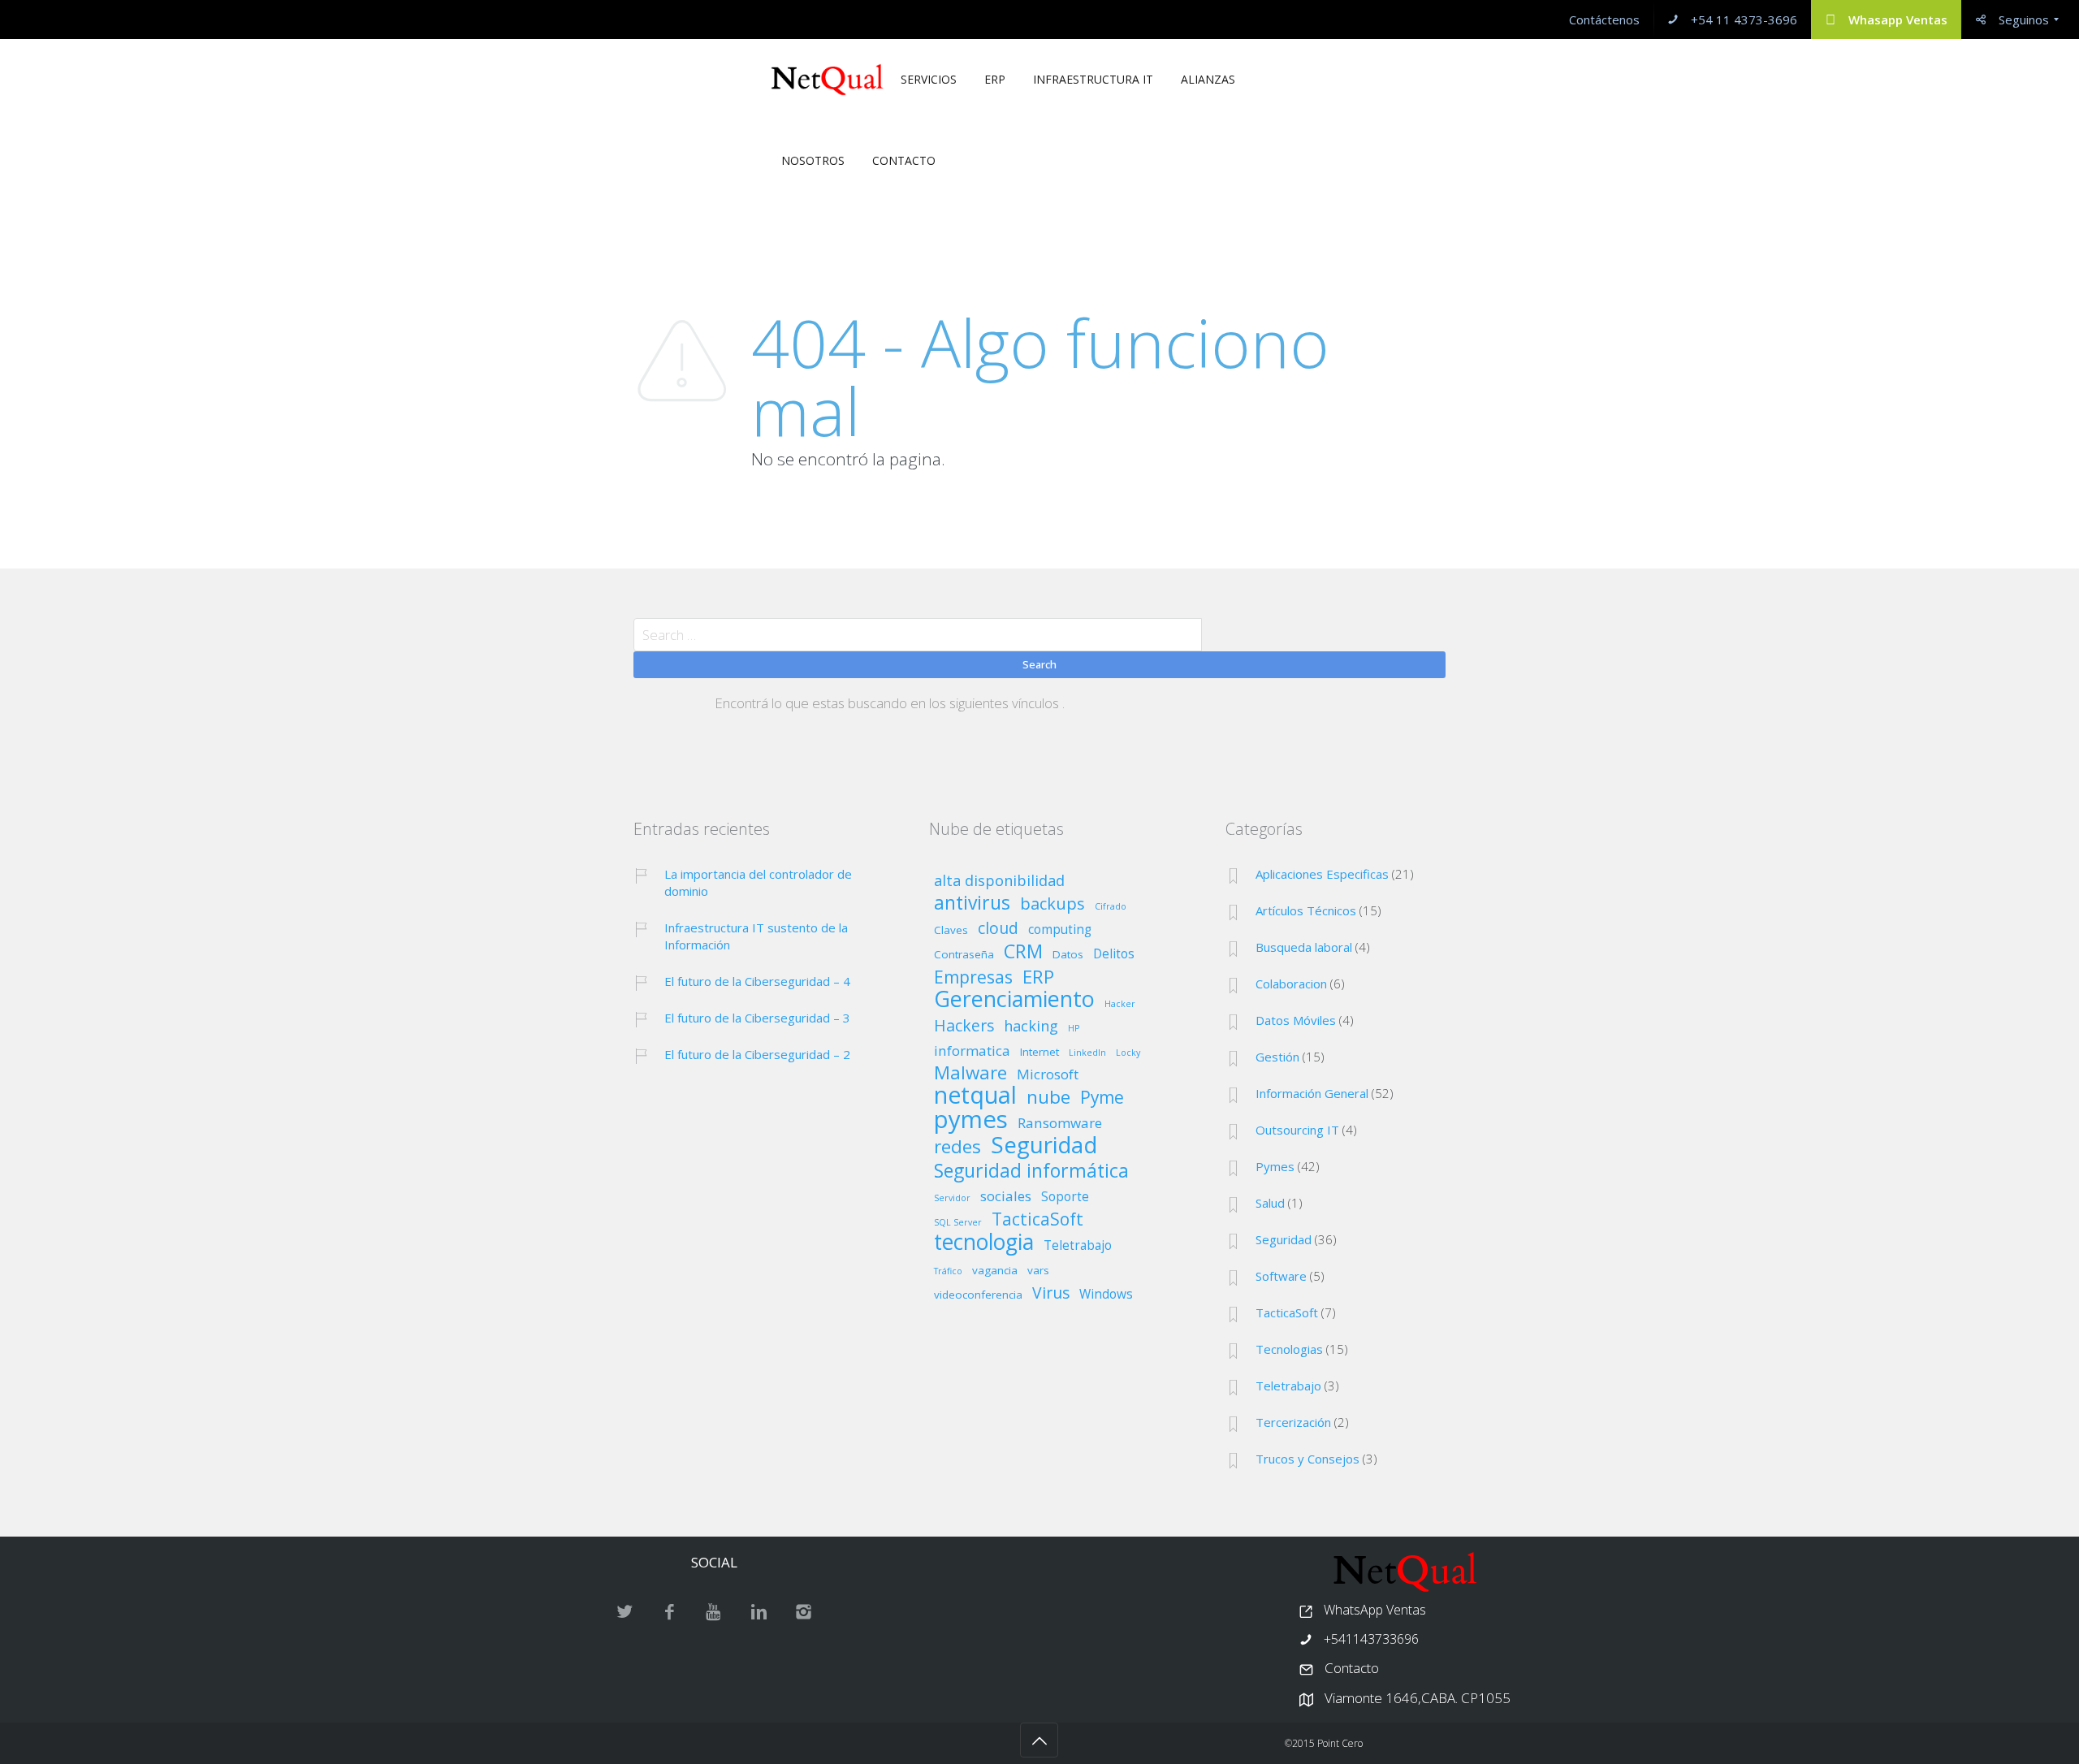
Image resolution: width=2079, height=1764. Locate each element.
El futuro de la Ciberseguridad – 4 (757, 981)
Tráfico (948, 1271)
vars (1038, 1271)
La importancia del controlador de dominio (758, 882)
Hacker (1120, 1004)
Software (1281, 1276)
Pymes (1275, 1166)
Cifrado (1111, 907)
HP (1074, 1029)
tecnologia (984, 1243)
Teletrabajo (1078, 1247)
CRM (1023, 952)
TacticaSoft (1037, 1220)
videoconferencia (978, 1295)
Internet (1039, 1053)
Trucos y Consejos (1307, 1459)
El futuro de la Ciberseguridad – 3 (757, 1018)
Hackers (964, 1027)
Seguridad (1044, 1145)
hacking (1031, 1027)
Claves (951, 931)
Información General (1312, 1093)
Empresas (973, 978)
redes (957, 1148)
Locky (1128, 1053)
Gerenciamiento (1014, 999)
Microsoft (1048, 1075)
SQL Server (958, 1223)
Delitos (1114, 955)
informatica (972, 1052)
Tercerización (1293, 1422)
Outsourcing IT (1297, 1130)
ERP (1038, 978)
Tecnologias (1289, 1349)
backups (1052, 904)
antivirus (972, 903)
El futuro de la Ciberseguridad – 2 (757, 1054)
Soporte (1065, 1198)
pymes (971, 1120)
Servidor (952, 1198)
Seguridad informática (1031, 1171)
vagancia (995, 1271)
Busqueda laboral (1304, 947)
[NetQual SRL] (827, 80)
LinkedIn (1087, 1053)
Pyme (1102, 1098)
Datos (1068, 955)
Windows (1106, 1295)
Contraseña (964, 955)
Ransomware (1060, 1124)
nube (1048, 1098)
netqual (975, 1096)
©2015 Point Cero (1324, 1743)
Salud (1270, 1203)
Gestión (1277, 1057)
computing (1060, 931)
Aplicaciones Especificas (1322, 874)
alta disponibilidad (999, 882)
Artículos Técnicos (1306, 910)
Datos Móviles (1296, 1020)
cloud (998, 929)
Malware (970, 1074)
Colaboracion (1291, 984)
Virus (1051, 1294)
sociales (1006, 1197)
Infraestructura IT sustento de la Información (756, 936)
